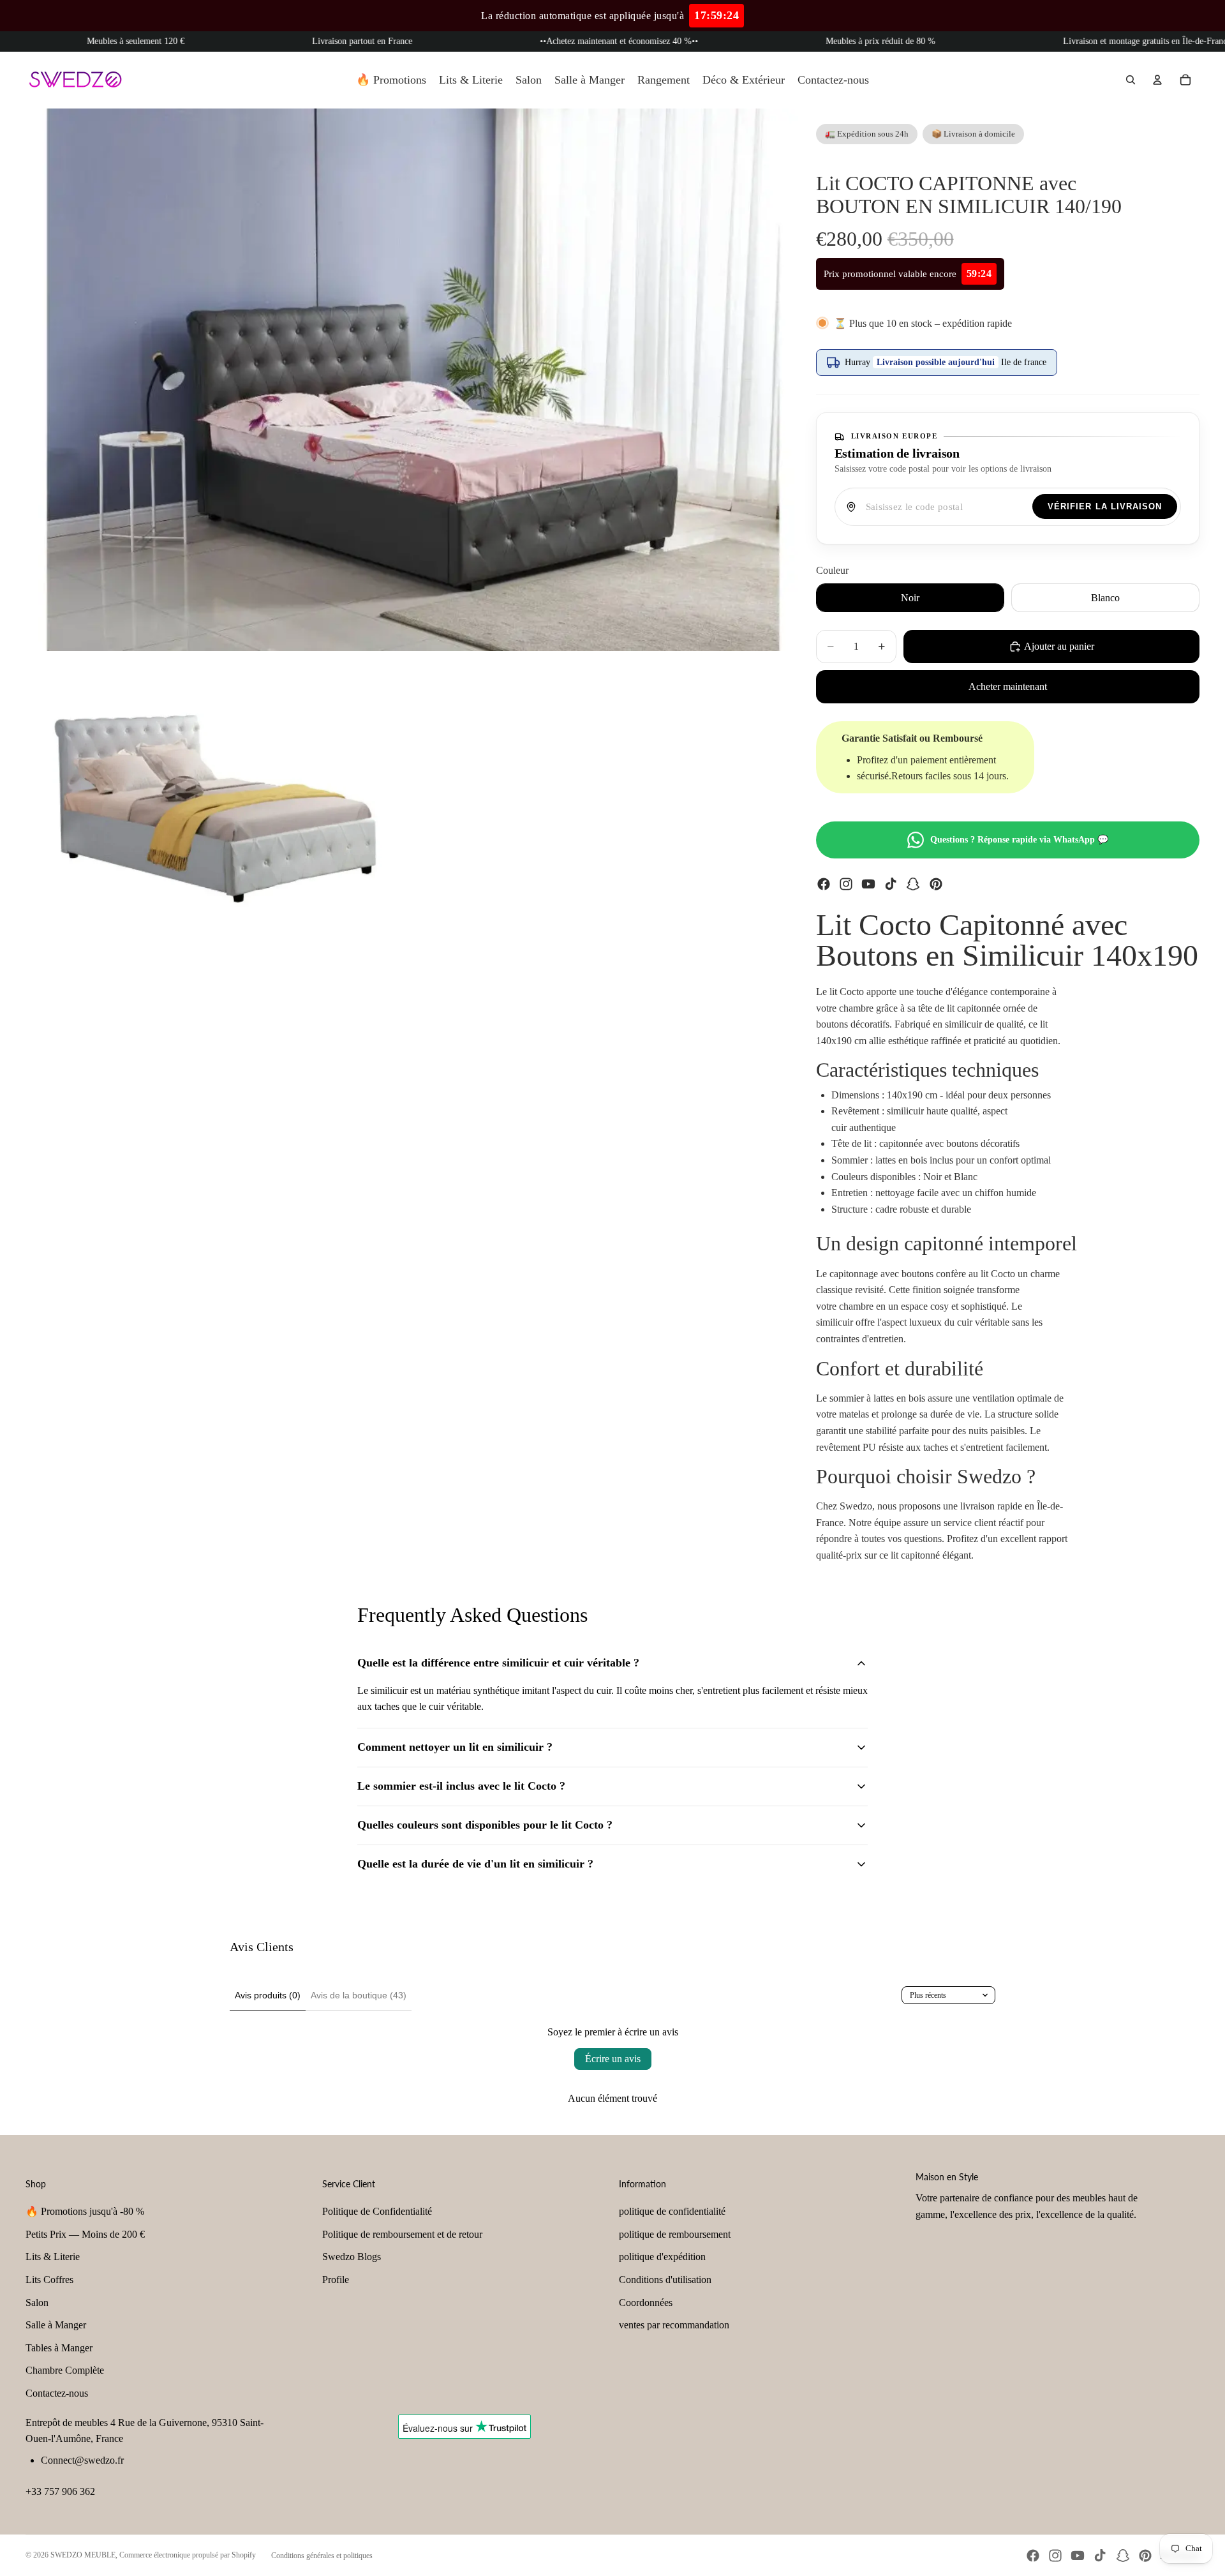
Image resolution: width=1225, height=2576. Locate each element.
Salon (37, 2303)
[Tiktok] (891, 884)
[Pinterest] (936, 884)
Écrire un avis (613, 2059)
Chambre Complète (65, 2370)
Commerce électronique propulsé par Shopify (188, 2555)
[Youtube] (868, 884)
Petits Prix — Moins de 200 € (85, 2234)
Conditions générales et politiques (322, 2556)
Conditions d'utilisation (665, 2280)
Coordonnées (646, 2303)
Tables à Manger (59, 2348)
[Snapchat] (913, 884)
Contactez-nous (57, 2393)
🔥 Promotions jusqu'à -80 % (85, 2211)
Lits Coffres (49, 2280)
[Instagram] (846, 884)
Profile (336, 2280)
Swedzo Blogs (352, 2257)
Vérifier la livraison (1105, 506)
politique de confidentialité (672, 2211)
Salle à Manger (56, 2325)
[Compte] (1157, 80)
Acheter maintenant (1008, 686)
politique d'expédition (662, 2257)
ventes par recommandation (674, 2325)
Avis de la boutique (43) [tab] (359, 1995)
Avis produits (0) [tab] (268, 1995)
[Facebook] (824, 884)
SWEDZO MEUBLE (83, 2555)
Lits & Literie (53, 2257)
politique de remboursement (675, 2234)
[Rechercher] (1131, 80)
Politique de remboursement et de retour (402, 2234)
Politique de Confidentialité (377, 2211)
